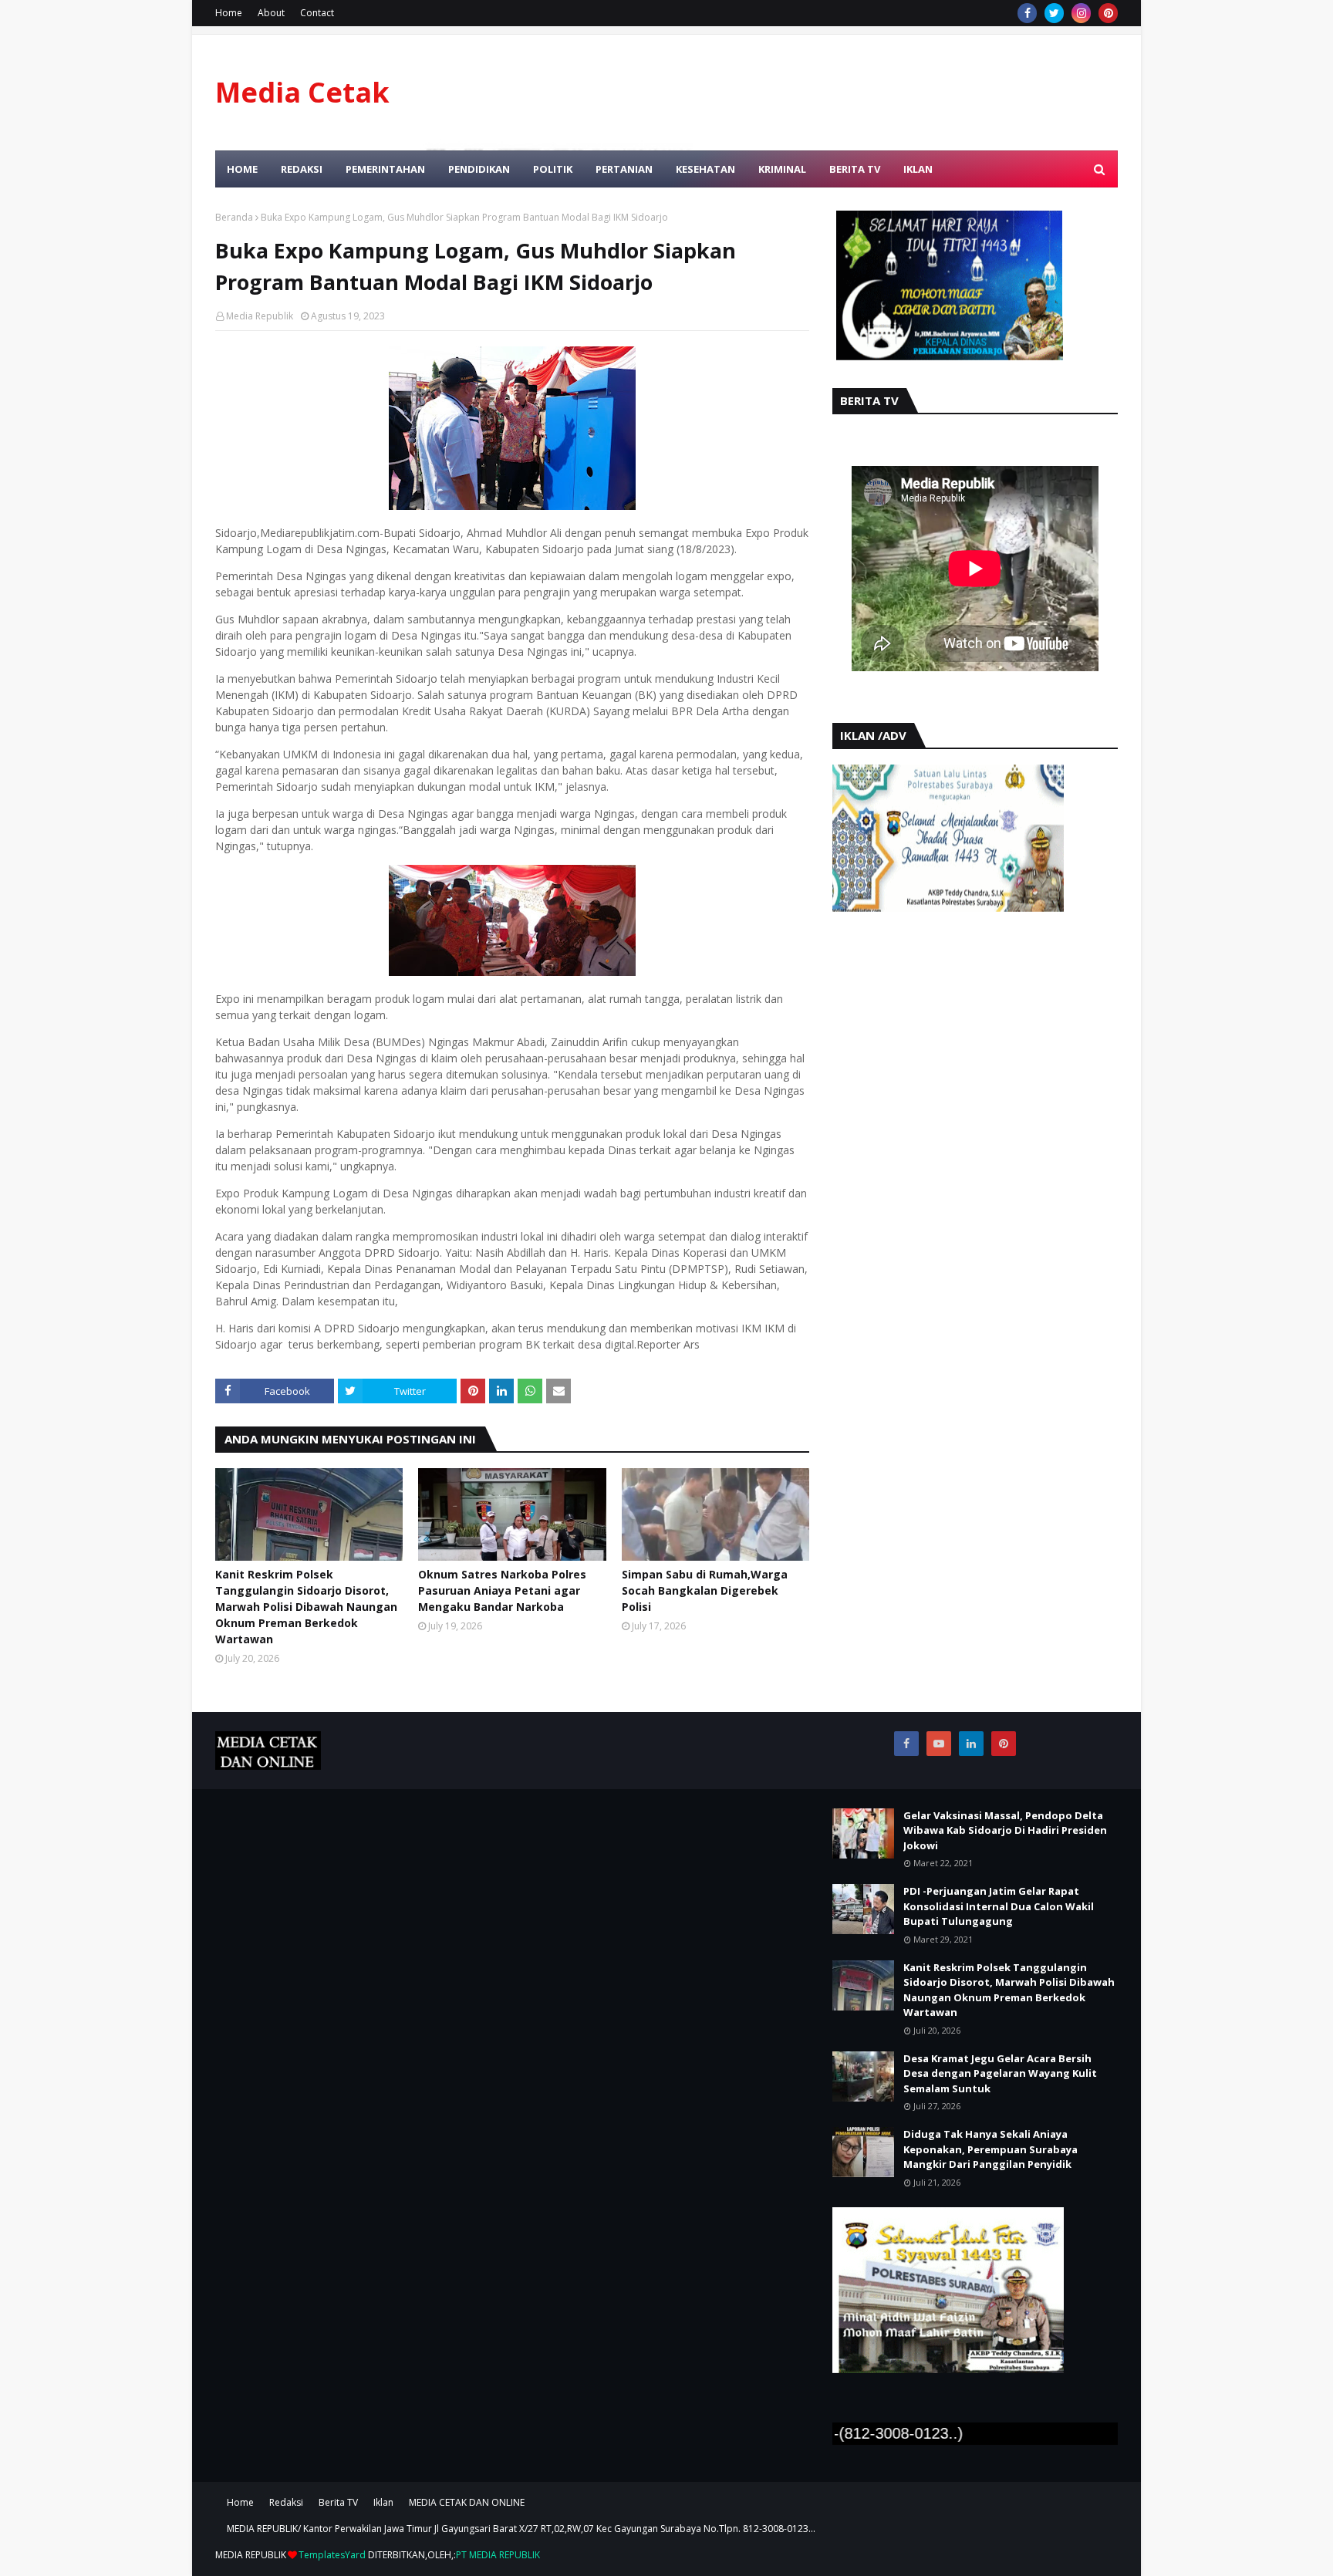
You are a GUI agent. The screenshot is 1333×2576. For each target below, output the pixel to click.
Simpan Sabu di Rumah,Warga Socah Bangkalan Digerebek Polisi (705, 1590)
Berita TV (338, 2502)
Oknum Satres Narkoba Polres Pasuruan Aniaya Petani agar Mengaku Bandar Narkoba (502, 1590)
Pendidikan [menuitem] (479, 169)
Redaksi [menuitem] (302, 169)
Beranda (234, 217)
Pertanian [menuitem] (624, 169)
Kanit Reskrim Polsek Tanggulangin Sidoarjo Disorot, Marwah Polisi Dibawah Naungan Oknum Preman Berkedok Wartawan (306, 1607)
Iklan (383, 2502)
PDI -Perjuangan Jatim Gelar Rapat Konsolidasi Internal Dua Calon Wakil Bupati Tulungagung (999, 1906)
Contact (317, 13)
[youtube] (939, 1744)
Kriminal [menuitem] (782, 169)
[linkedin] (971, 1744)
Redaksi (286, 2502)
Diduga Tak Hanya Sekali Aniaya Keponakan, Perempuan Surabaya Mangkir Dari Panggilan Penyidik (990, 2149)
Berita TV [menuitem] (855, 169)
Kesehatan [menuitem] (705, 169)
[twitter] (1054, 13)
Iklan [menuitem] (918, 169)
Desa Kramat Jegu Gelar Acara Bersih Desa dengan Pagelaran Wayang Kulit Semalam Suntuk (1000, 2073)
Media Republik (260, 316)
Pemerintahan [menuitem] (385, 169)
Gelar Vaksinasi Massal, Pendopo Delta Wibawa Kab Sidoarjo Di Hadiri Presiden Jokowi (1005, 1830)
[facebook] (1027, 13)
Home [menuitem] (242, 169)
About (271, 13)
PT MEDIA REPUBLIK (498, 2555)
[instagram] (1081, 13)
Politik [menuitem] (553, 169)
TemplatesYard (332, 2555)
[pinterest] (1108, 13)
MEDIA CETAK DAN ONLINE (467, 2502)
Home (229, 13)
